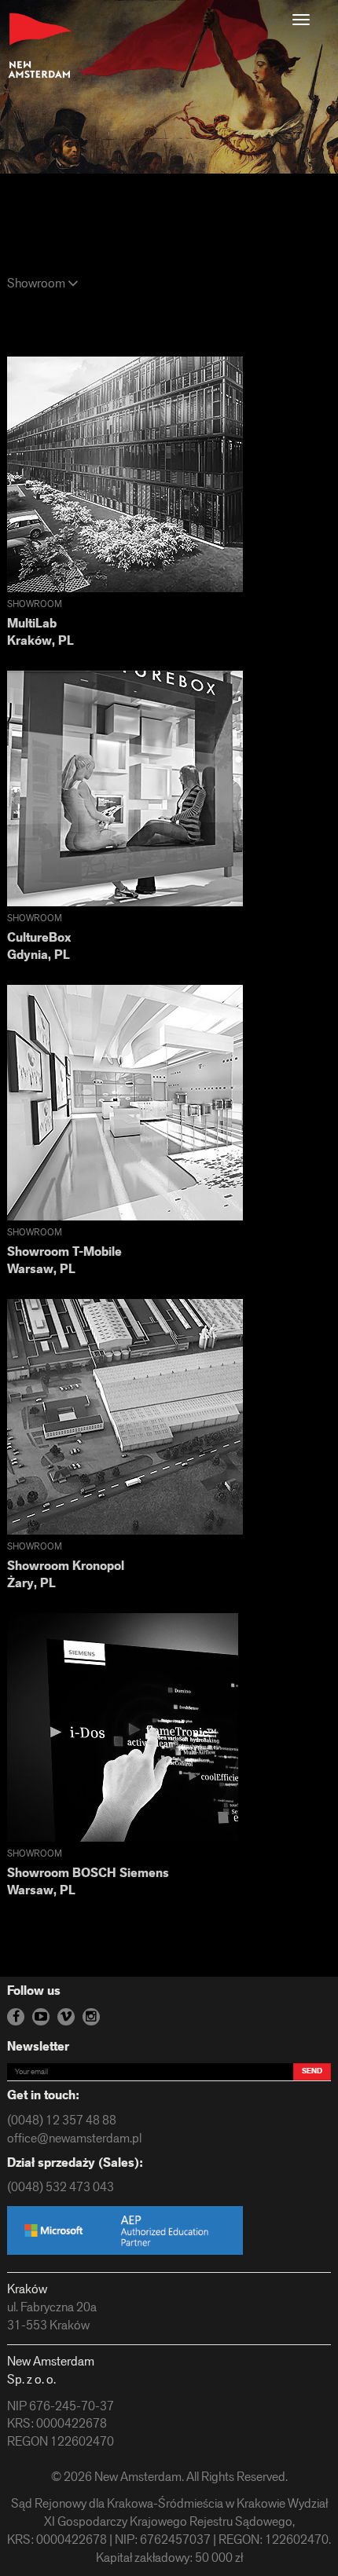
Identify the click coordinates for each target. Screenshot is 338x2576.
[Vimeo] (66, 2017)
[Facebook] (16, 2017)
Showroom (37, 284)
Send (312, 2071)
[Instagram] (91, 2017)
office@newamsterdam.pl (74, 2139)
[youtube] (41, 2017)
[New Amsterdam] (40, 46)
